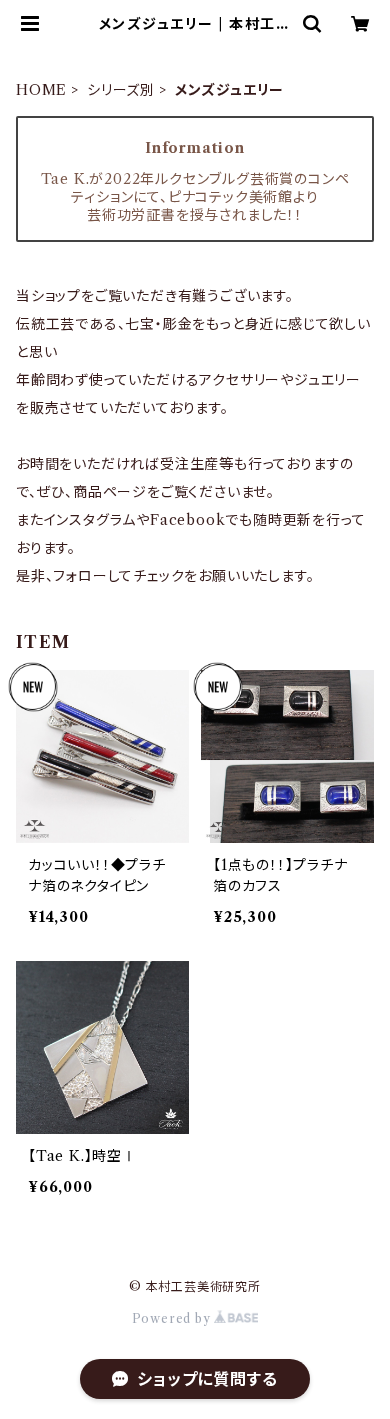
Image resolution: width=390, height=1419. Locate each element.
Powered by (173, 1318)
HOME (41, 90)
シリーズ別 (121, 90)
